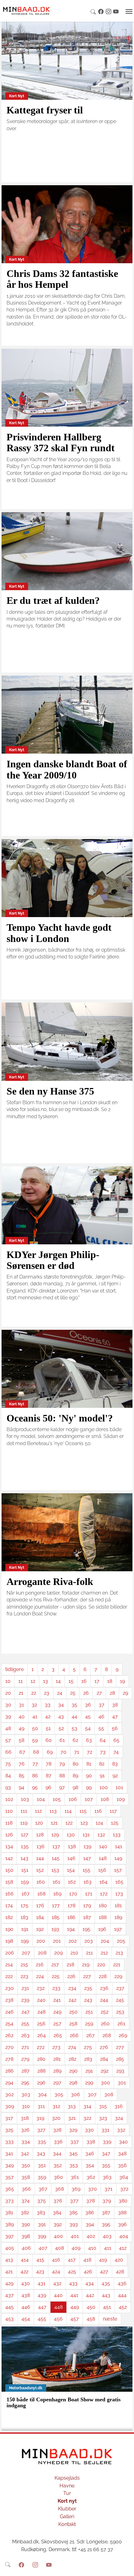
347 (106, 2154)
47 (115, 1717)
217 (55, 1965)
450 (91, 2307)
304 (42, 2094)
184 (40, 1917)
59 (35, 1740)
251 (89, 2012)
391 (42, 2224)
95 (35, 1787)
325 (9, 2130)
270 (10, 2047)
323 (103, 2118)
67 (22, 1752)
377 (74, 2201)
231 (25, 1988)
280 (41, 2059)
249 (57, 2012)
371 (109, 2189)
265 (58, 2035)
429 (9, 2283)
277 (120, 2047)
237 (120, 1988)
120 (39, 1823)
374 (26, 2201)
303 (26, 2094)
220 (101, 1965)
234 (72, 1988)
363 (107, 2177)
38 (115, 1705)
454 (26, 2319)
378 (91, 2201)
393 (74, 2224)
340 (123, 2142)
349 (10, 2165)
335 (42, 2142)
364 (124, 2177)
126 (9, 1835)
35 (74, 1705)
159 (25, 1882)
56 (115, 1728)
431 (42, 2283)
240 (41, 2000)
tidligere (14, 1669)
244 (104, 2000)
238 (9, 2000)
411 (108, 2248)
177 (56, 1906)
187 (87, 1917)
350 (26, 2165)
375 (42, 2201)
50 (35, 1728)
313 (72, 2106)
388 (122, 2213)
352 (58, 2165)
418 (87, 2260)
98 (75, 1787)
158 (9, 1882)
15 (71, 1681)
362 (91, 2177)
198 (9, 1941)
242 (72, 2000)
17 (97, 1681)
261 (121, 2024)
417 (72, 2260)
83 (115, 1764)
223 (24, 1976)
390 (26, 2224)
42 (48, 1717)
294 (9, 2083)
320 (56, 2118)
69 (50, 1752)
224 (40, 1976)
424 (56, 2272)
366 (26, 2189)
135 (25, 1846)
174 (9, 1906)
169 (57, 1894)
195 (86, 1929)
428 (120, 2272)
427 (104, 2272)
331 (105, 2130)
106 (73, 1799)
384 (57, 2213)
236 (104, 1988)
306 (76, 2094)
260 (105, 2024)
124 (99, 1823)
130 (71, 1835)
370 (93, 2189)
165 (119, 1882)
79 (62, 1764)
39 (8, 1717)
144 (40, 1858)
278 (9, 2059)
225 (56, 1976)
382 (25, 2213)
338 (91, 2142)
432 (57, 2283)
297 (57, 2083)
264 (42, 2035)
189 (118, 1917)
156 (102, 1870)
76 (22, 1764)
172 (104, 1894)
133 (117, 1835)
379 (107, 2201)
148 (103, 1858)
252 (105, 2012)
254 (9, 2024)
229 (118, 1976)
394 (90, 2224)
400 (58, 2236)
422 (24, 2272)
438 (26, 2295)
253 (120, 2012)
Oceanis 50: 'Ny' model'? (60, 1418)
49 (22, 1728)
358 (26, 2177)
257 (57, 2024)
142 (9, 1858)
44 (74, 1717)
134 (9, 1846)
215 (24, 1965)
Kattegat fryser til (45, 110)
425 (72, 2272)
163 (88, 1882)
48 (8, 1728)
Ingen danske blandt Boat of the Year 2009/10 (67, 769)
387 (106, 2213)
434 (90, 2283)
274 (72, 2047)
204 (105, 1941)
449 (75, 2307)
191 (25, 1929)
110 (9, 1811)
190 (9, 1929)
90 (89, 1776)
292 (105, 2071)
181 (118, 1906)
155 (86, 1870)
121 (54, 1823)
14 (58, 1681)
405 (10, 2248)
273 (56, 2047)
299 (89, 2083)
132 (101, 1835)
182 (9, 1917)
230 (10, 1988)
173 (119, 1894)
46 (101, 1717)
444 (122, 2295)
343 (41, 2154)
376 (58, 2201)
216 (40, 1965)
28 (112, 1693)
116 (98, 1811)
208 (42, 1953)
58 (22, 1740)
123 (84, 1823)
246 (10, 2012)
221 (117, 1965)
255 (25, 2024)
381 (9, 2213)
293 (120, 2071)
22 (34, 1693)
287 (26, 2071)
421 (9, 2272)
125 (115, 1823)
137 (56, 1846)
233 (56, 1988)
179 (87, 1906)
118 (9, 1823)
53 (74, 1728)
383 (41, 2213)
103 (25, 1799)
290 (73, 2071)
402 (91, 2236)
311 (41, 2106)
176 (40, 1906)
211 (89, 1953)
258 (73, 2024)
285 (120, 2059)
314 (87, 2106)
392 (58, 2224)
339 (107, 2142)
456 (58, 2319)
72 (90, 1752)
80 (76, 1764)
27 (99, 1693)
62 (75, 1740)
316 (119, 2106)
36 (88, 1705)
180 (103, 1906)
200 (41, 1941)
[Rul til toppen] (125, 2567)
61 (62, 1740)
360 (58, 2177)
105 (57, 1799)
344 (57, 2154)
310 (26, 2106)
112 (38, 1811)
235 (88, 1988)
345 (73, 2154)
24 (60, 1693)
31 (22, 1705)
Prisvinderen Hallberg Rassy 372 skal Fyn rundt (61, 442)
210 (74, 1953)
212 (104, 1953)
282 (72, 2059)
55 (101, 1728)
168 (41, 1894)
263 (25, 2035)
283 (88, 2059)
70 (63, 1752)
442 (90, 2295)
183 (24, 1917)
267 (91, 2035)
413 (9, 2260)
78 (49, 1764)
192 (40, 1929)
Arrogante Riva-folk (50, 1582)
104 (41, 1799)
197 (118, 1929)
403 (107, 2236)
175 (24, 1906)
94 (22, 1787)
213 (119, 1953)
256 (41, 2024)
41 (35, 1717)
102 (9, 1799)
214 (9, 1965)
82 (102, 1764)
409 (76, 2248)
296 (41, 2083)
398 (26, 2236)
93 (8, 1787)
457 (75, 2319)
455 (42, 2319)
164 (103, 1882)
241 (57, 2000)
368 (60, 2189)
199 (25, 1941)
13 (45, 1681)
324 (119, 2118)
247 (26, 2012)
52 (61, 1728)
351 (42, 2165)
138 (72, 1846)
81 (89, 1764)
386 (90, 2213)
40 (22, 1717)
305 (59, 2094)
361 (75, 2177)
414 (25, 2260)
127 (25, 1835)
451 (107, 2307)
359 (42, 2177)
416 (56, 2260)
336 (58, 2142)
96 (48, 1787)
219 (86, 1965)
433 (73, 2283)
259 (89, 2024)
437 (10, 2295)
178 (72, 1906)
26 (86, 1693)
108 (105, 1799)
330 (89, 2130)
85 (22, 1776)
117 (113, 1811)
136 (41, 1846)
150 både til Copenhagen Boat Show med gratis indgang (64, 2402)
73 (103, 1752)
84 (8, 1776)
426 (88, 2272)
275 (88, 2047)
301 (122, 2083)
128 (40, 1835)
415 (40, 2260)
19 (122, 1681)
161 (56, 1882)
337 (75, 2142)
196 (102, 1929)
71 (77, 1752)
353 (74, 2165)
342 (25, 2154)
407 (43, 2248)
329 (73, 2130)
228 (103, 1976)
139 (87, 1846)
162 (72, 1882)
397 (10, 2236)
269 (123, 2035)
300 (105, 2083)
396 (122, 2224)
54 (88, 1728)
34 (61, 1705)
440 (58, 2295)
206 (10, 1953)
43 (61, 1717)
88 (62, 1776)
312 (56, 2106)
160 (41, 1882)
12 (33, 1681)
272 (41, 2047)
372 (124, 2189)
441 (74, 2295)
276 (104, 2047)
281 (57, 2059)
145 (56, 1858)
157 (118, 1870)
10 (8, 1681)
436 (122, 2283)
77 (35, 1764)
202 (73, 1941)
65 (116, 1740)
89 (75, 1776)
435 (106, 2283)
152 (40, 1870)
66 (8, 1752)
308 (109, 2094)
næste (110, 2319)
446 (26, 2307)
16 (84, 1681)
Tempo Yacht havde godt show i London (59, 933)
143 (24, 1858)
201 (57, 1941)
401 (75, 2236)
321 (72, 2118)
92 (115, 1776)
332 (121, 2130)
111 (24, 1811)
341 (9, 2154)
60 (49, 1740)
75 (8, 1764)
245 (120, 2000)
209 (58, 1953)
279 (25, 2059)
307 (92, 2094)
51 (48, 1728)
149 (118, 1858)
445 (10, 2307)
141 (119, 1846)
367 (43, 2189)
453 (10, 2319)
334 (26, 2142)
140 (103, 1846)
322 (87, 2118)
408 (60, 2248)
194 (71, 1929)
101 (119, 1787)
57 (8, 1740)
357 (10, 2177)
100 (104, 1787)
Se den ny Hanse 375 (50, 1091)
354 (90, 2165)
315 (103, 2106)
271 (25, 2047)
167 (26, 1894)
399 (42, 2236)
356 (122, 2165)
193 (55, 1929)
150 (9, 1870)
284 (104, 2059)
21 (21, 1693)
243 (88, 2000)
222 (9, 1976)
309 (10, 2106)
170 (73, 1894)
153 (55, 1870)
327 (41, 2130)
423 (40, 2272)
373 (10, 2201)
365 (10, 2189)
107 (89, 1799)
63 (89, 1740)
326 (25, 2130)
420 (119, 2260)
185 (56, 1917)
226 (71, 1976)
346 (90, 2154)
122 (69, 1823)
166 (10, 1894)
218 (70, 1965)
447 (42, 2307)
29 (125, 1693)
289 (57, 2071)
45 (88, 1717)
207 (26, 1953)
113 (53, 1811)
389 (10, 2224)
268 (107, 2035)
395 (106, 2224)
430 (26, 2283)
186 (71, 1917)
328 (57, 2130)
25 (73, 1693)
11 (21, 1681)
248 (41, 2012)
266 (74, 2035)
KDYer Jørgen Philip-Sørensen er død (53, 1260)
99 (89, 1787)
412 (123, 2248)
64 (103, 1740)
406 (26, 2248)
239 (25, 2000)
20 (8, 1693)
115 (83, 1811)
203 (89, 1941)
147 (87, 1858)
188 (103, 1917)
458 (91, 2319)
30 (8, 1705)
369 (76, 2189)
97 (62, 1787)
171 (89, 1894)
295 (25, 2083)
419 (103, 2260)
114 (68, 1811)
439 (42, 2295)
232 (41, 1988)
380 (123, 2201)
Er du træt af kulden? (53, 600)
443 (106, 2295)
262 (9, 2035)
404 (124, 2236)
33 (48, 1705)
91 (102, 1776)
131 (86, 1835)
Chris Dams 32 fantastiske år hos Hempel (62, 279)
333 (10, 2142)
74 (116, 1752)
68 (36, 1752)
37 (102, 1705)
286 (10, 2071)
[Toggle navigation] (129, 11)
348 (122, 2154)
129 (55, 1835)
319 (40, 2118)
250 (73, 2012)
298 (73, 2083)
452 (123, 2307)
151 (25, 1870)
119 (24, 1823)
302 (10, 2094)
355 (106, 2165)
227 (87, 1976)
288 (41, 2071)
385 (73, 2213)
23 (47, 1693)
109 (121, 1799)
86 (35, 1776)
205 (121, 1941)
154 (71, 1870)
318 (25, 2118)
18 (110, 1681)
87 (49, 1776)
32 (34, 1705)
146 (71, 1858)
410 (92, 2248)
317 (9, 2118)
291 (89, 2071)
